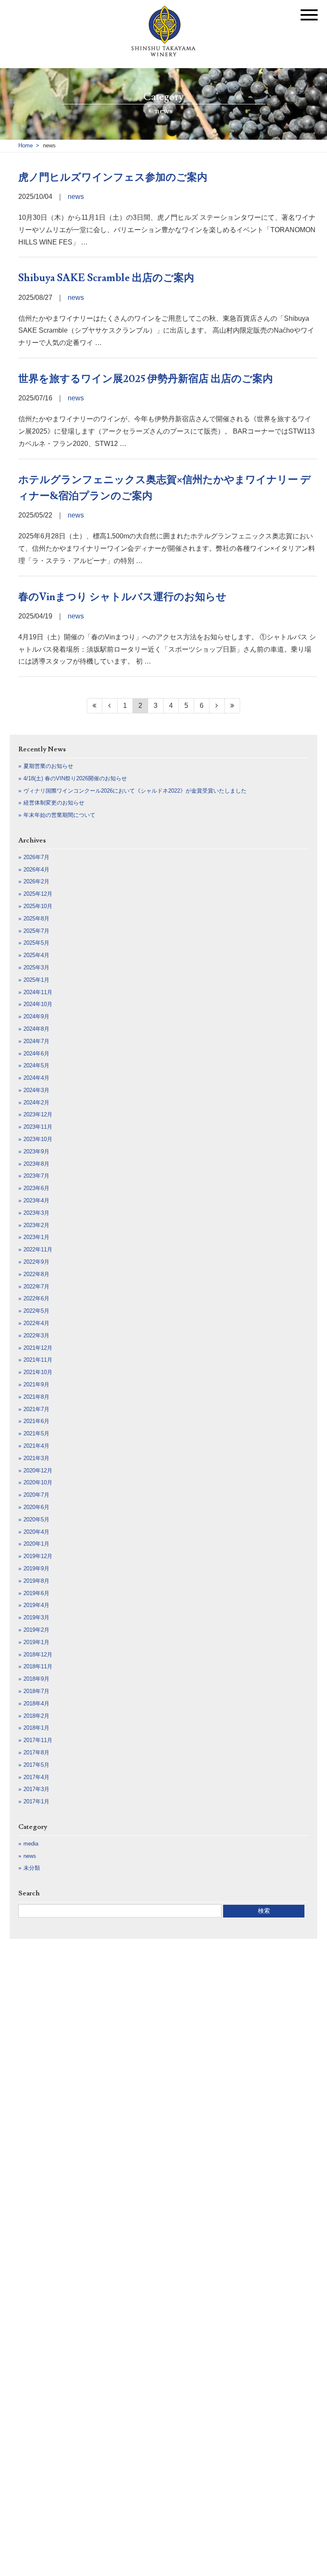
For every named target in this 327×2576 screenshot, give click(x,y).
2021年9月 (36, 1384)
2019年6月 (36, 1593)
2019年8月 (36, 1581)
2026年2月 (36, 881)
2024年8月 (36, 1029)
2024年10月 (38, 1004)
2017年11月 (38, 1740)
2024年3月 (36, 1090)
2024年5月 (36, 1065)
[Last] (232, 706)
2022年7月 (36, 1287)
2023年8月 (36, 1164)
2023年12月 (38, 1114)
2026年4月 (36, 870)
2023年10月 (38, 1139)
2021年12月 (38, 1348)
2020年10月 (38, 1482)
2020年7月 (36, 1495)
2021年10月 (38, 1372)
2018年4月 (36, 1703)
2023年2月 (36, 1225)
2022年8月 (36, 1274)
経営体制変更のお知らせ (54, 803)
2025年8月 (36, 919)
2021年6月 (36, 1421)
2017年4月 (36, 1777)
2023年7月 (36, 1176)
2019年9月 (36, 1568)
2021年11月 (38, 1360)
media (31, 1844)
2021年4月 (36, 1446)
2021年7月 (36, 1409)
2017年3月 (36, 1789)
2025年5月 (36, 943)
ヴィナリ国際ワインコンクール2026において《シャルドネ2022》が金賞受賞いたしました (135, 791)
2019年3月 (36, 1617)
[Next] (217, 706)
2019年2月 (36, 1630)
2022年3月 (36, 1335)
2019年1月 (36, 1642)
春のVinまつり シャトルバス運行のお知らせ (122, 597)
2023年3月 (36, 1213)
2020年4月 (36, 1532)
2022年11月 (38, 1249)
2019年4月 (36, 1605)
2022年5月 (36, 1311)
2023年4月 (36, 1200)
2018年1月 (36, 1728)
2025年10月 (38, 906)
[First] (95, 706)
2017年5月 (36, 1765)
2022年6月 (36, 1298)
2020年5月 (36, 1519)
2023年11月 (38, 1127)
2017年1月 (36, 1801)
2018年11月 (38, 1666)
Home (26, 145)
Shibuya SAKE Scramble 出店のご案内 (106, 278)
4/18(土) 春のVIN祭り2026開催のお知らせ (75, 778)
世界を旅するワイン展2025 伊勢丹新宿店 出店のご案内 (146, 379)
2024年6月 (36, 1054)
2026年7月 (36, 857)
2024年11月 (38, 992)
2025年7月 (36, 931)
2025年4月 (36, 955)
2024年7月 (36, 1041)
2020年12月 (38, 1471)
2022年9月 (36, 1262)
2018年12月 (38, 1655)
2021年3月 (36, 1458)
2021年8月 (36, 1397)
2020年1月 (36, 1544)
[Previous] (110, 706)
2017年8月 (36, 1752)
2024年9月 (36, 1016)
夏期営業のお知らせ (48, 766)
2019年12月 (38, 1556)
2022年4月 (36, 1323)
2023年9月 (36, 1151)
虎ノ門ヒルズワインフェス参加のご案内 (113, 177)
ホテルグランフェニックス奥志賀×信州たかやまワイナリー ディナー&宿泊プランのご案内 (165, 488)
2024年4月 (36, 1078)
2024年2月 (36, 1103)
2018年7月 (36, 1691)
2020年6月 (36, 1507)
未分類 (32, 1868)
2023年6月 (36, 1188)
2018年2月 (36, 1716)
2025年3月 (36, 967)
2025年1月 (36, 980)
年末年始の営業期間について (59, 815)
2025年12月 (38, 894)
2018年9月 (36, 1679)
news (76, 197)
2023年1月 (36, 1237)
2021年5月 (36, 1433)
